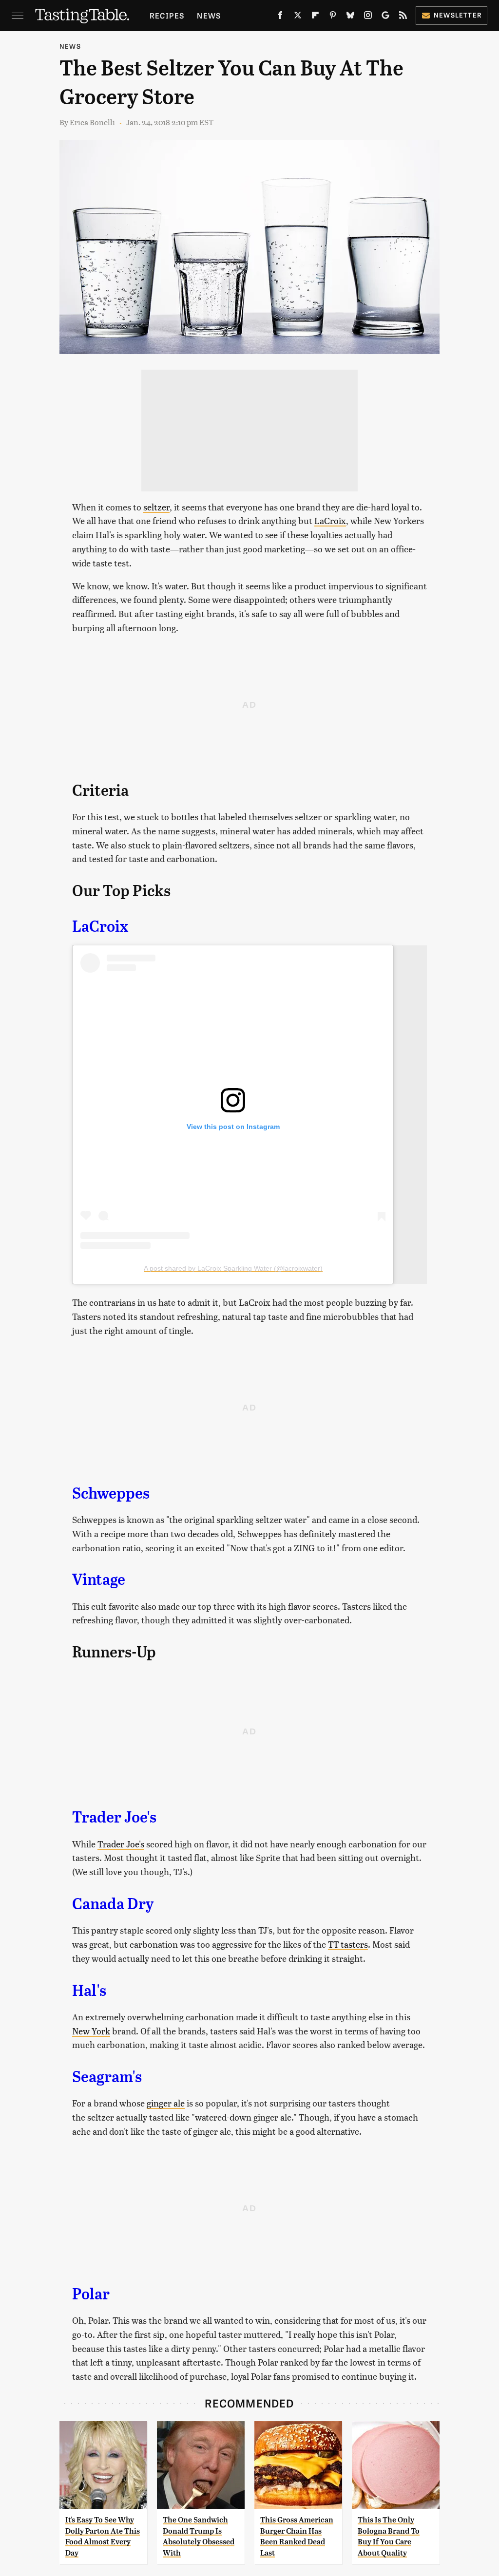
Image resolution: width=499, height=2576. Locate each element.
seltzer (156, 507)
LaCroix (330, 520)
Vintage (99, 1579)
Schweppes (111, 1493)
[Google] (385, 17)
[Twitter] (298, 17)
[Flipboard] (315, 17)
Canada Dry (113, 1904)
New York (91, 2031)
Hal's (89, 1991)
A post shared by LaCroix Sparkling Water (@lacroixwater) (233, 1268)
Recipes (167, 15)
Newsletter (458, 15)
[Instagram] (368, 17)
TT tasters (348, 1944)
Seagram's (107, 2077)
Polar (91, 2294)
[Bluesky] (350, 17)
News (209, 15)
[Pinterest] (333, 17)
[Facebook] (280, 17)
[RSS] (403, 17)
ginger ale (166, 2103)
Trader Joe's (114, 1817)
